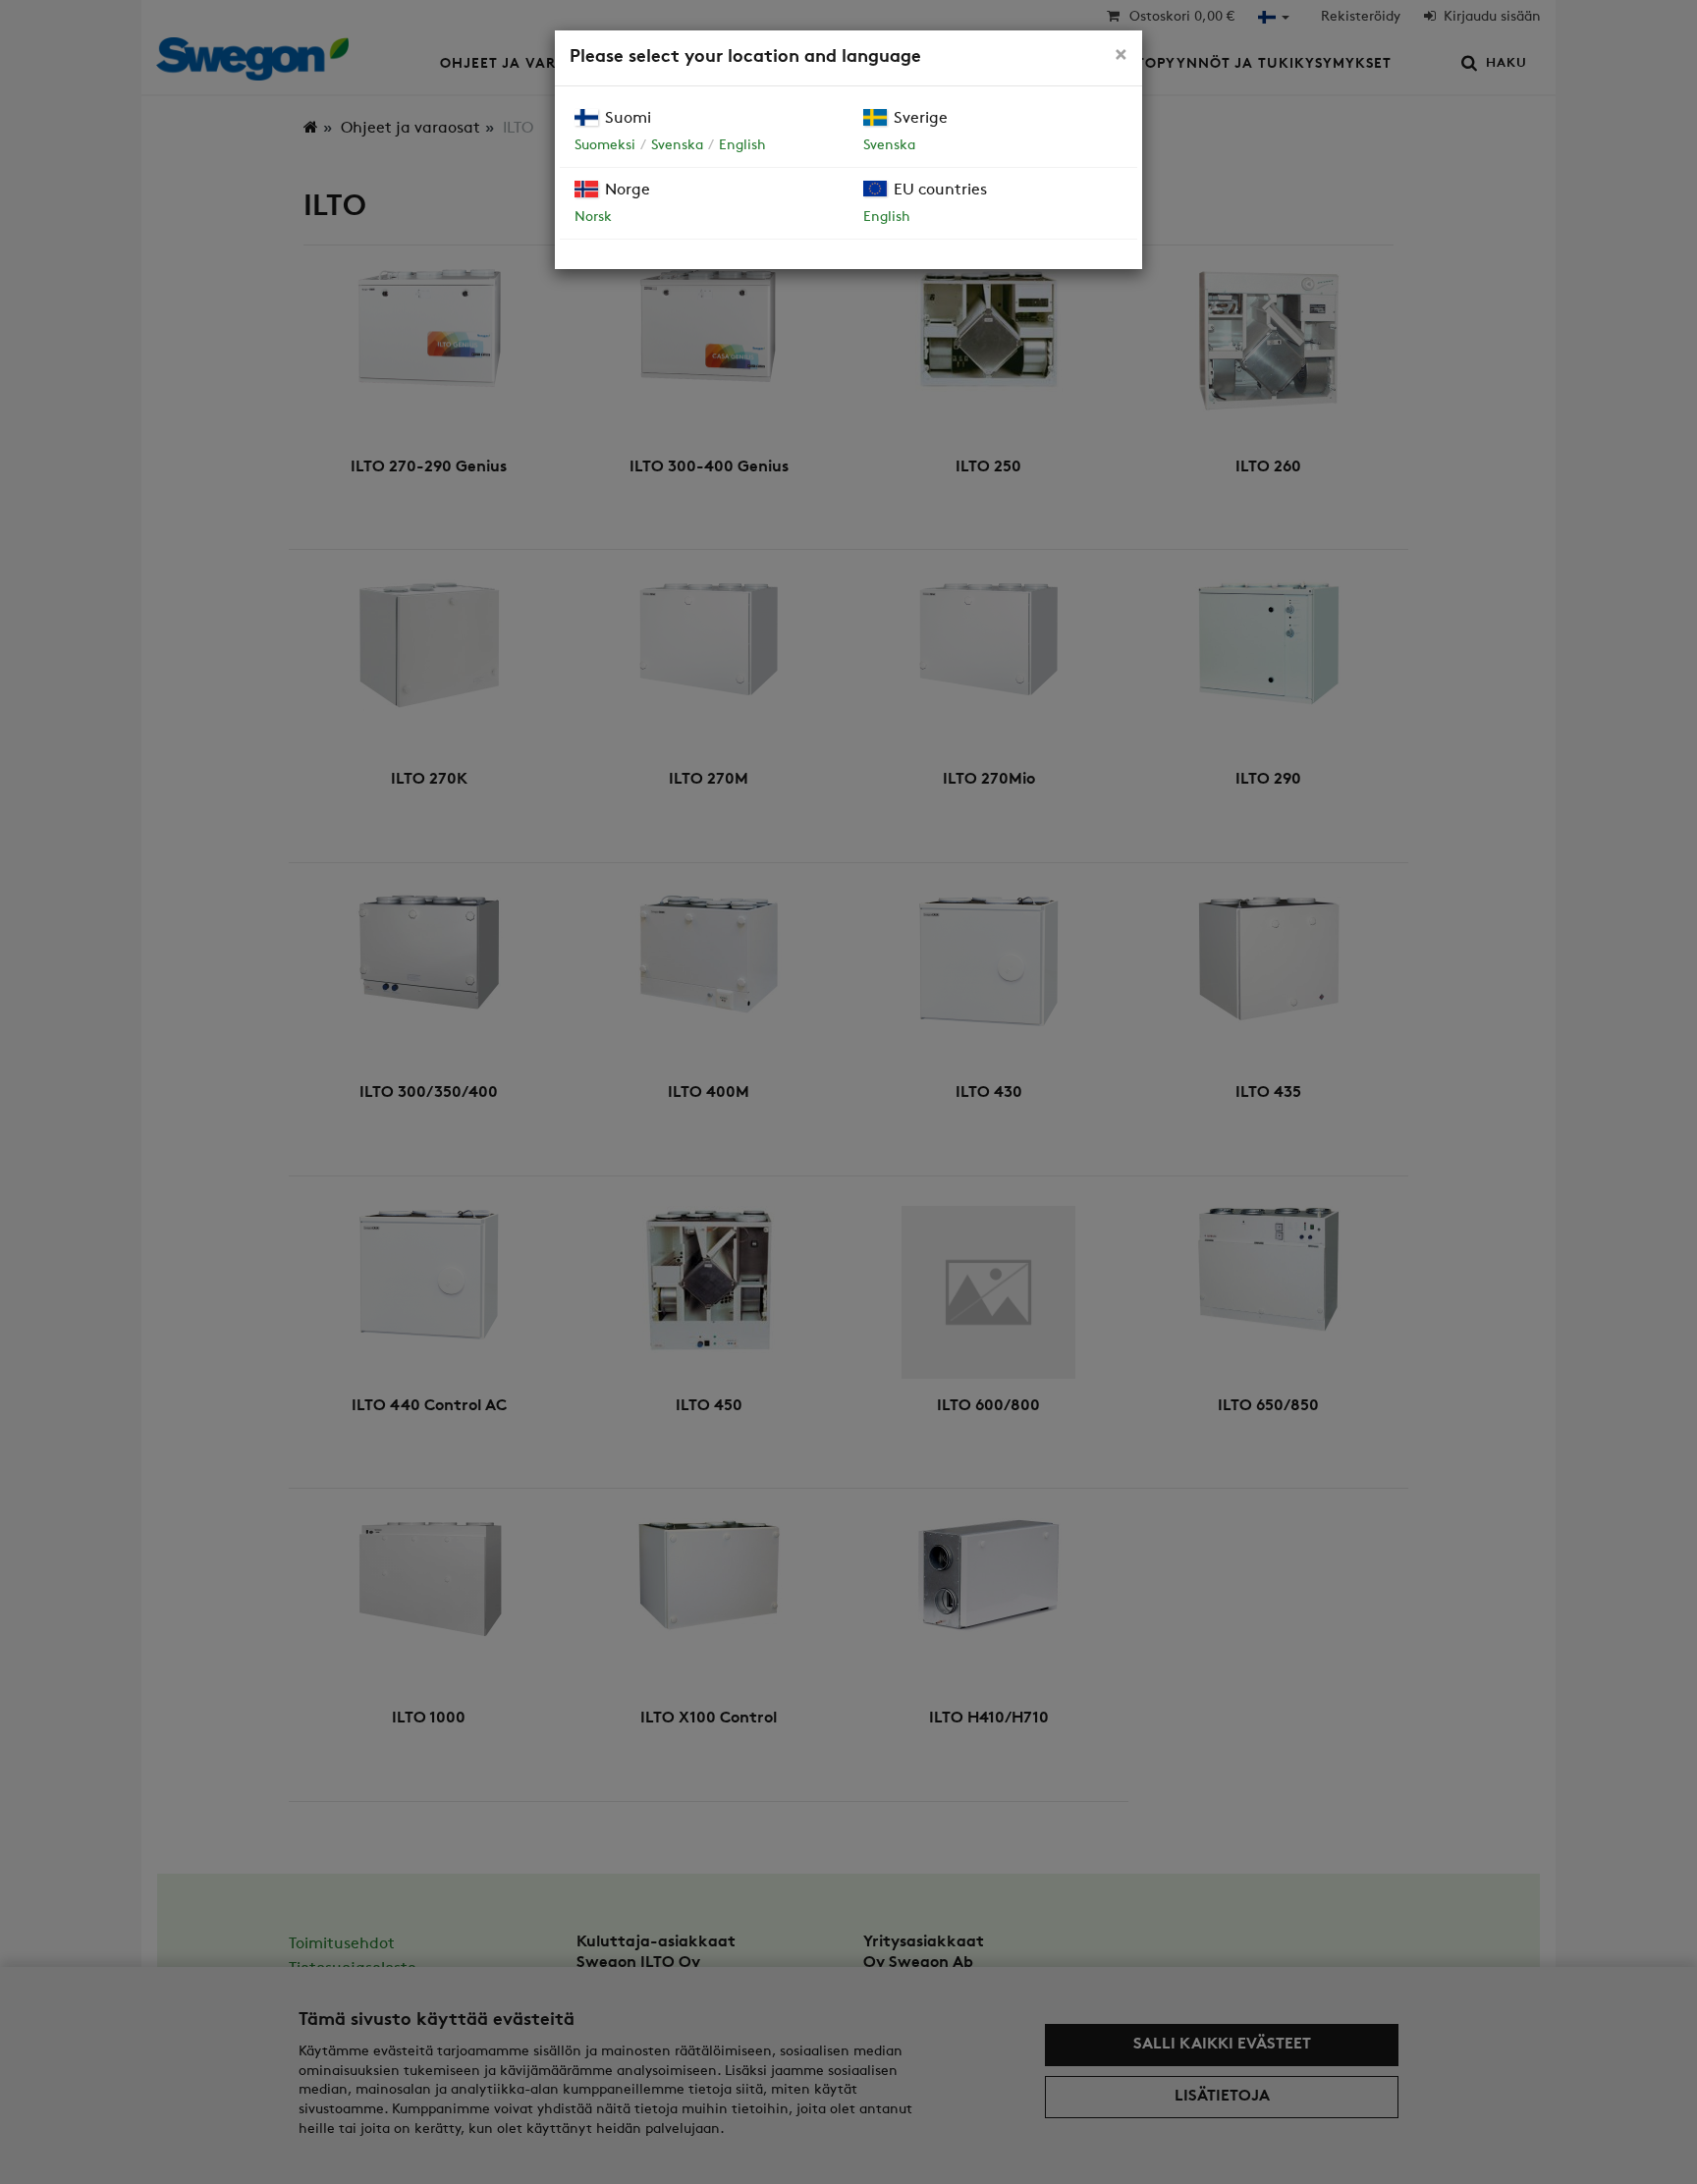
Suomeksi (605, 146)
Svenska (677, 146)
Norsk (593, 218)
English (742, 146)
